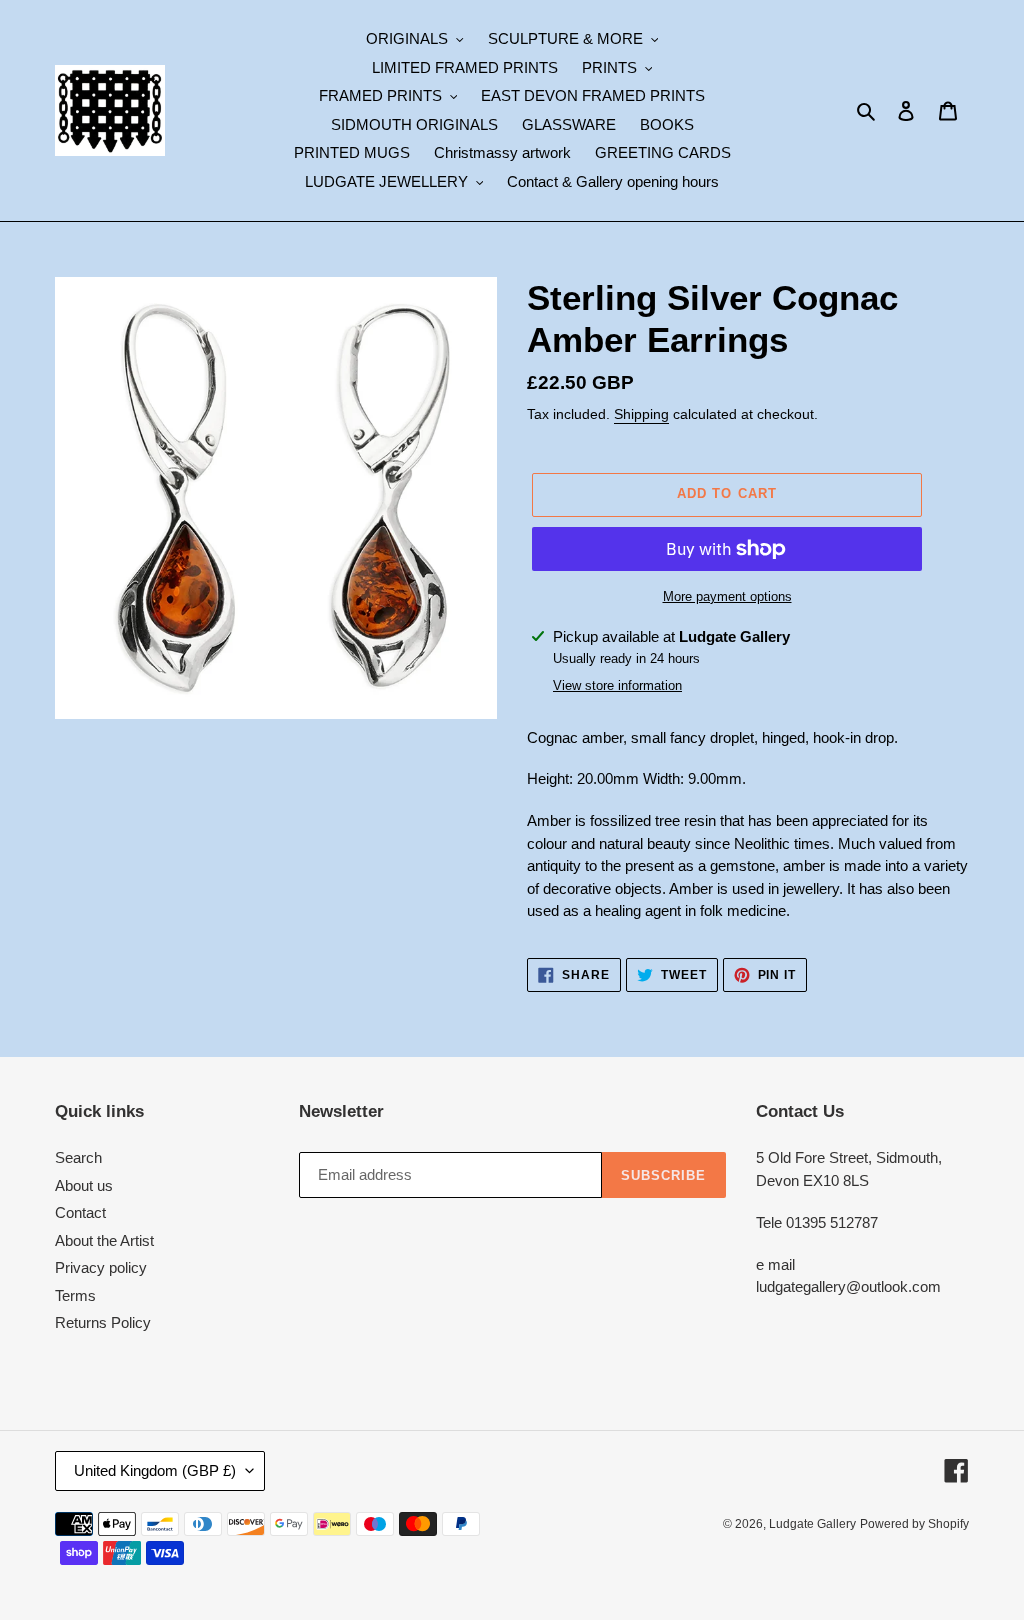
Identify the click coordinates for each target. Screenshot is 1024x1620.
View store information (617, 685)
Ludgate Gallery (812, 1524)
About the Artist (104, 1240)
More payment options (727, 596)
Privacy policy (101, 1267)
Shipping (641, 414)
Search (78, 1157)
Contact (80, 1212)
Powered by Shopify (914, 1524)
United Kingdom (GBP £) (155, 1470)
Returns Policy (103, 1322)
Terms (75, 1295)
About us (84, 1185)
